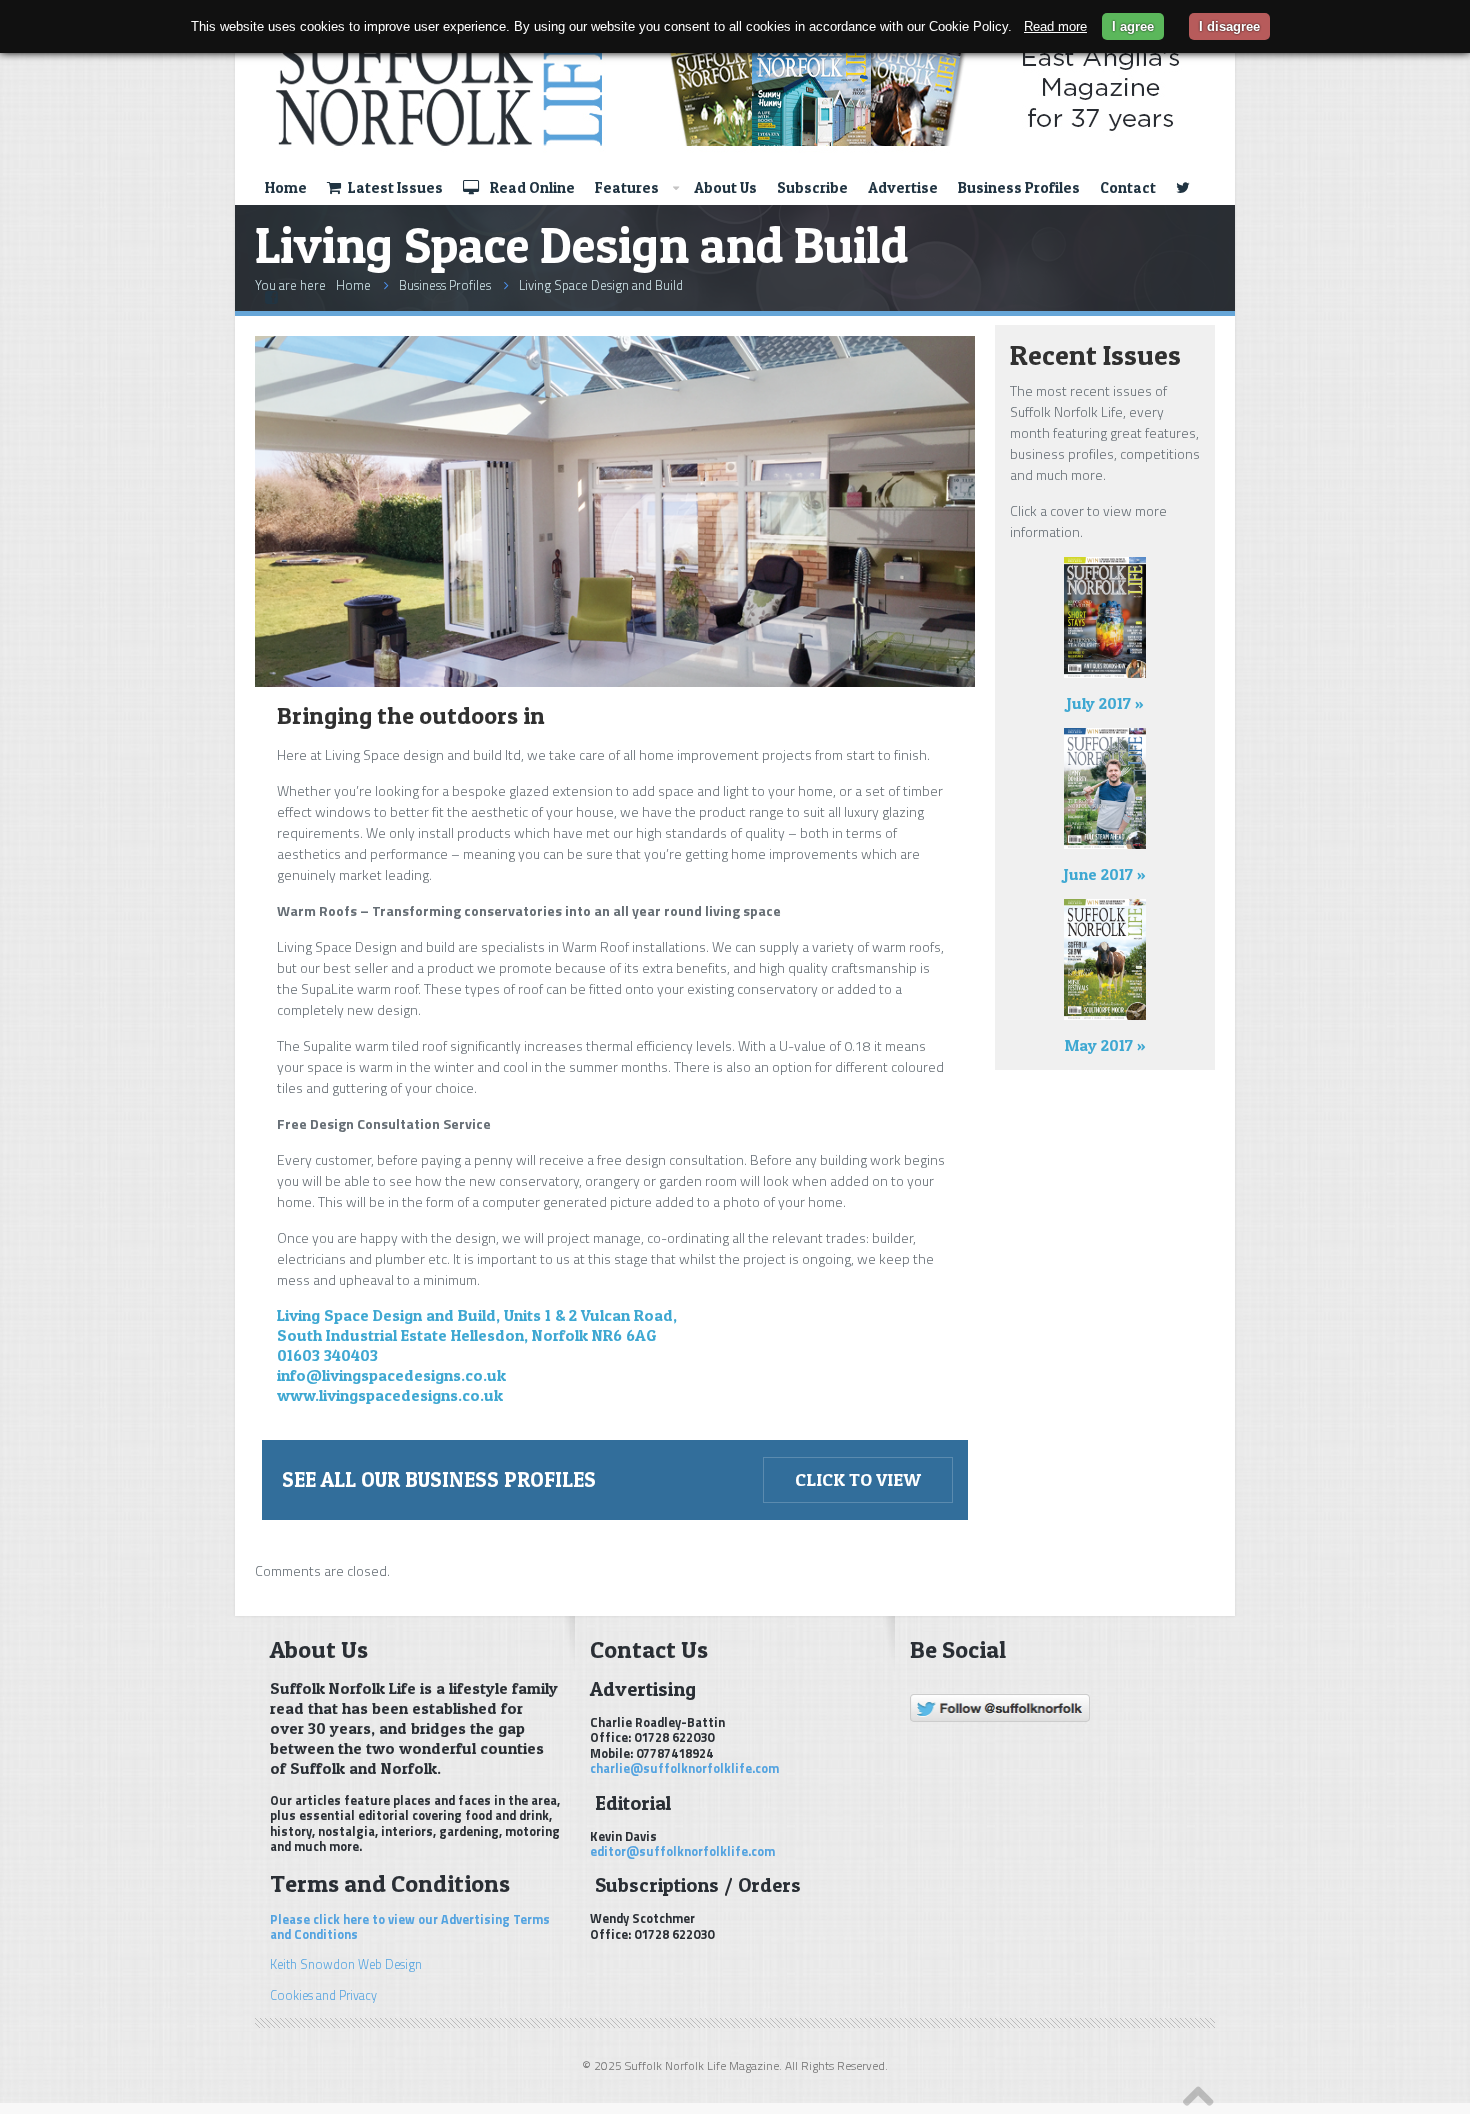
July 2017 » (1105, 703)
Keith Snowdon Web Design (346, 1964)
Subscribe (812, 187)
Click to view (858, 1479)
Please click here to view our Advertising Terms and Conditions (410, 1927)
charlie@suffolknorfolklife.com (684, 1768)
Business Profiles (1019, 187)
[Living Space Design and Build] (615, 681)
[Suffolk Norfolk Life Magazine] (723, 87)
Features (627, 187)
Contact (1128, 187)
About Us (725, 187)
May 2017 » (1105, 1045)
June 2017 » (1105, 874)
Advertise (903, 187)
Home (286, 187)
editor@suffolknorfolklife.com (682, 1851)
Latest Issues (394, 187)
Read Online (531, 187)
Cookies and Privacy (323, 1995)
